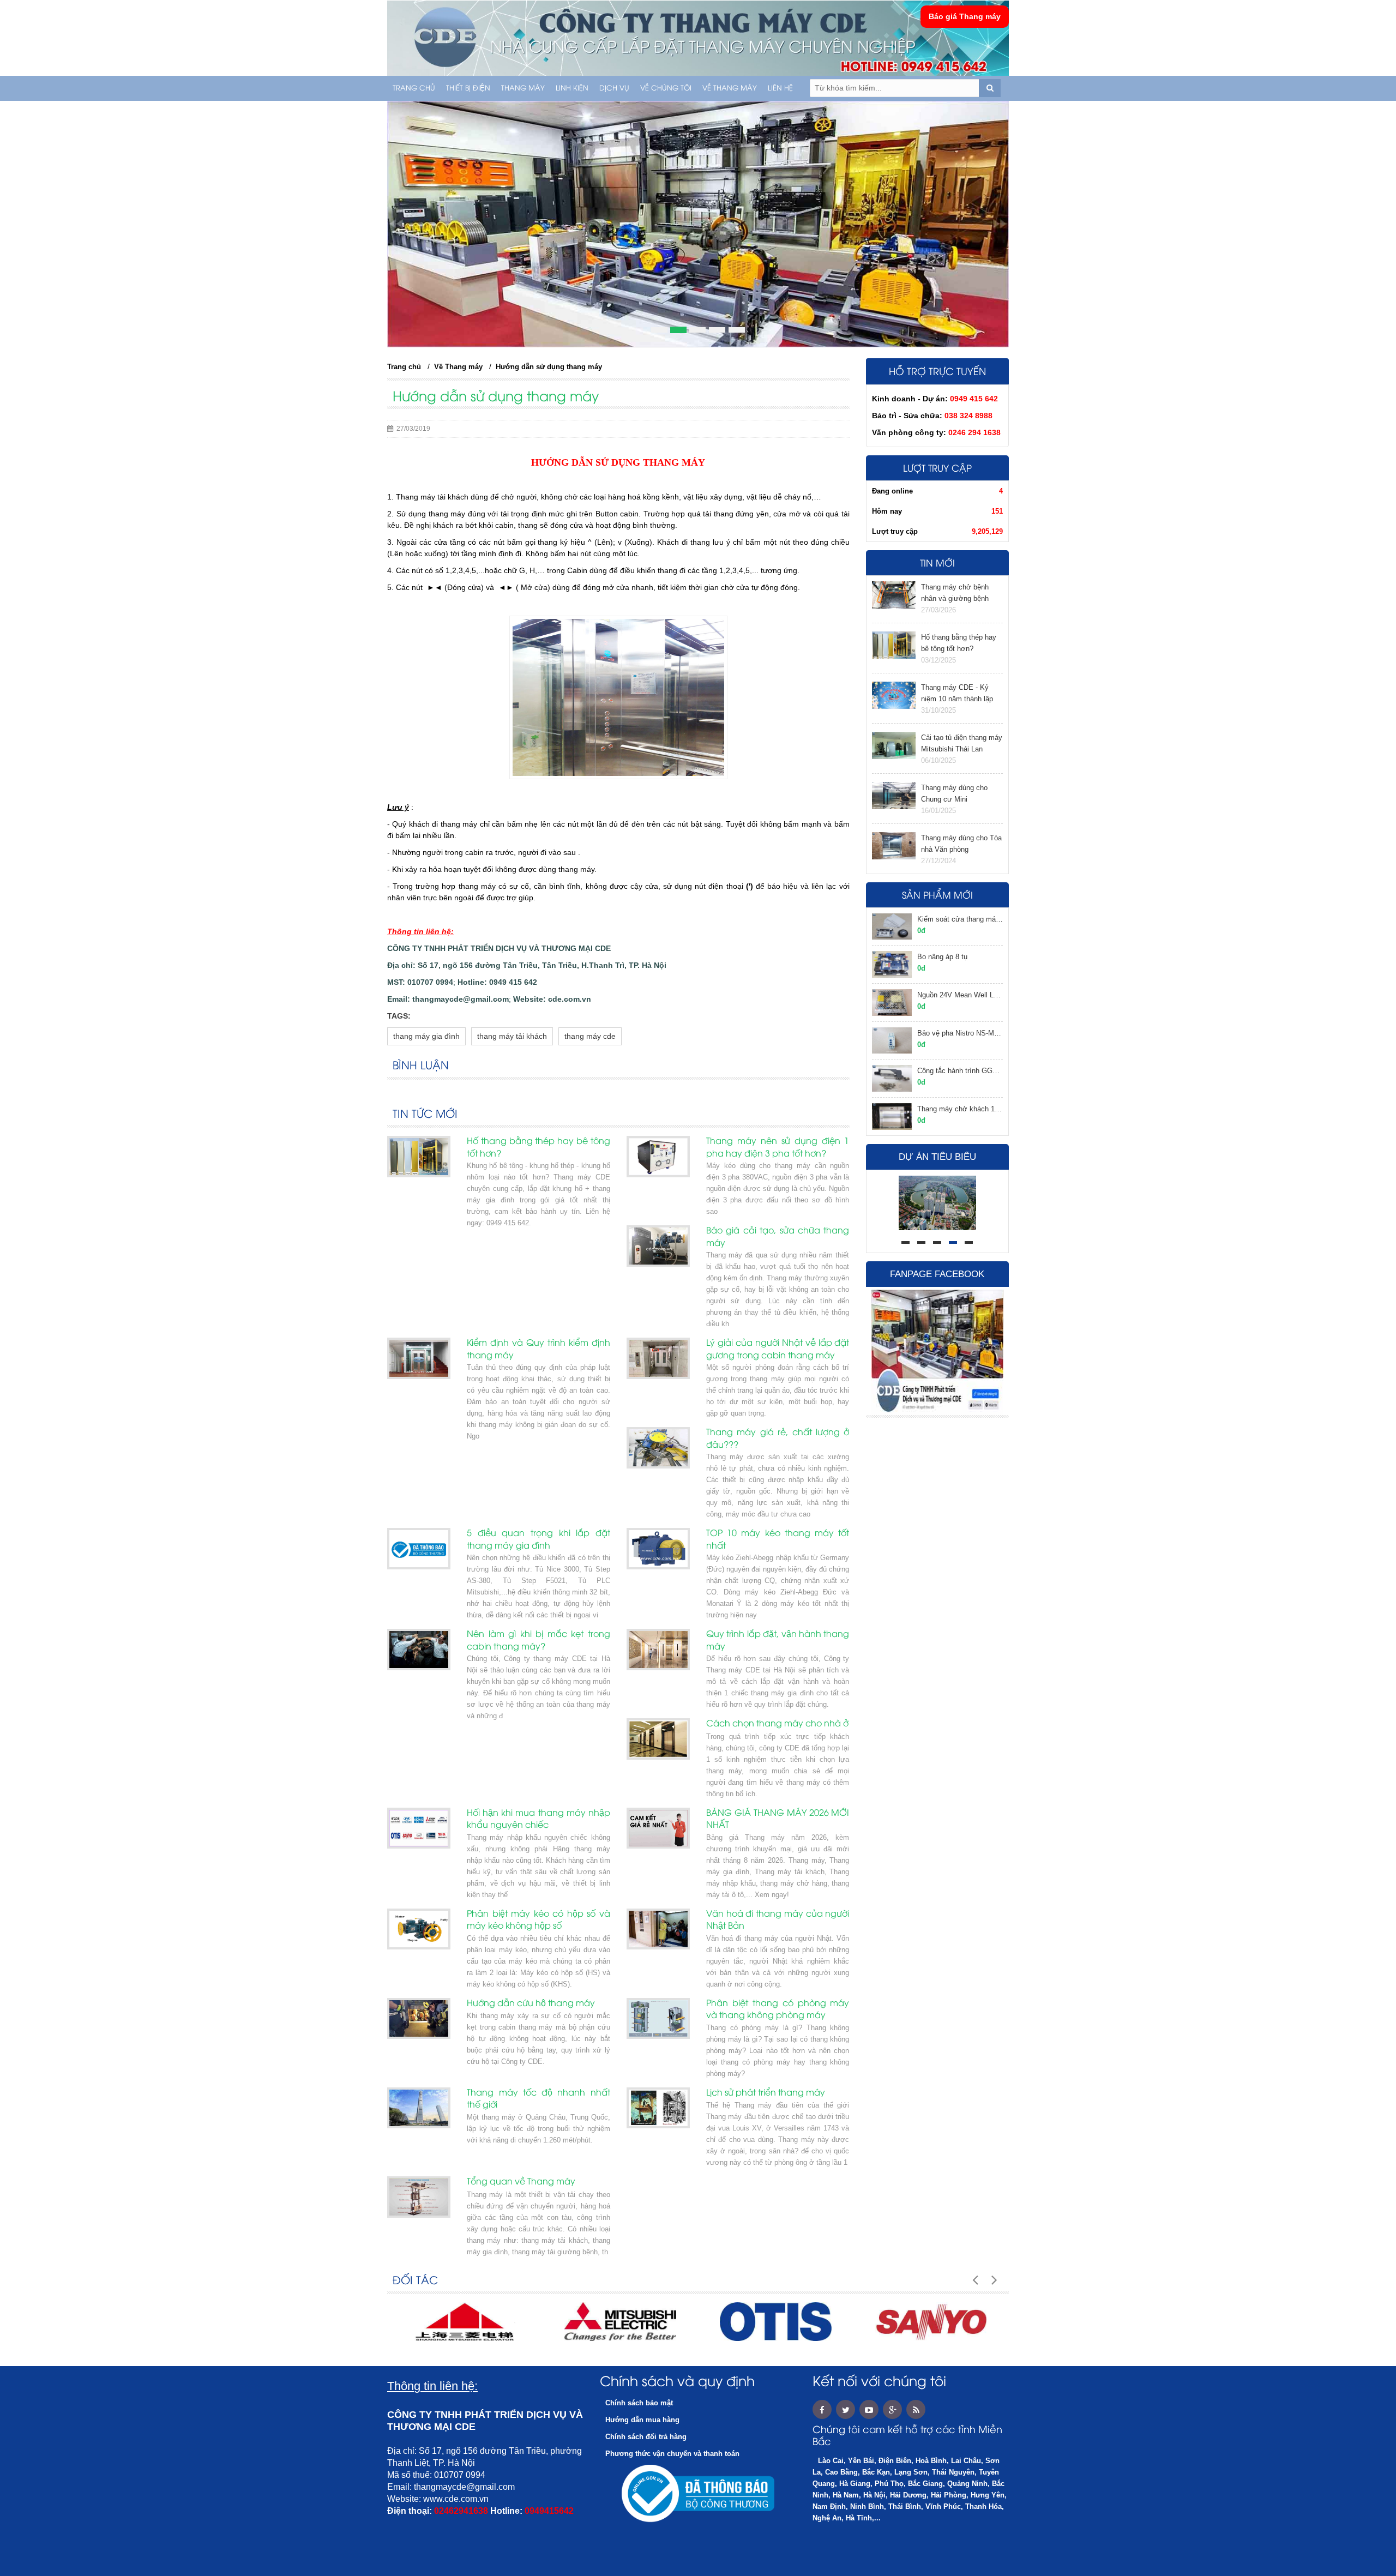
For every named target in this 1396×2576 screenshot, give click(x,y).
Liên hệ (780, 88)
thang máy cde (590, 1036)
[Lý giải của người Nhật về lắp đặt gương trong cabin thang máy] (658, 1358)
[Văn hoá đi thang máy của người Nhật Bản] (658, 1929)
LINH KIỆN (572, 88)
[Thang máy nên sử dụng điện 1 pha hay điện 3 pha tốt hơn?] (658, 1157)
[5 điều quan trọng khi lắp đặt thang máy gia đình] (419, 1549)
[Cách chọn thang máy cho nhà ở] (658, 1739)
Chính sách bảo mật (639, 2403)
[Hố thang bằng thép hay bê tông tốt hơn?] (419, 1157)
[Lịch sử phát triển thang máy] (658, 2108)
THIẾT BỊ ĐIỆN (468, 88)
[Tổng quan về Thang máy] (419, 2197)
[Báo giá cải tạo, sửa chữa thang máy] (658, 1246)
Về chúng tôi (666, 88)
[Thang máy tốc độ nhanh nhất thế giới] (419, 2108)
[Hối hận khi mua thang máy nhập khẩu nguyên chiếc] (419, 1828)
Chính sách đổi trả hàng (646, 2437)
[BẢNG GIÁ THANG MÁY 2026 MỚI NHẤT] (658, 1828)
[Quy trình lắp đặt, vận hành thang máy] (658, 1650)
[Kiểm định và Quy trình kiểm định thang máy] (419, 1358)
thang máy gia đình (426, 1036)
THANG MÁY (523, 88)
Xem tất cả (827, 1113)
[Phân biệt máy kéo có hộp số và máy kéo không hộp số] (419, 1929)
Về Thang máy (458, 367)
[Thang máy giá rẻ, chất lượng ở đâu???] (658, 1448)
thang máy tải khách (512, 1036)
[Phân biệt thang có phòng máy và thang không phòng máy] (658, 2019)
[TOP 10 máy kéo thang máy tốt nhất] (658, 1549)
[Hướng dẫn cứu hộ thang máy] (419, 2019)
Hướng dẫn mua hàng (642, 2420)
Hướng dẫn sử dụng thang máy (549, 367)
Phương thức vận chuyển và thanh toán (672, 2454)
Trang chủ (414, 88)
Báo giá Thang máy (965, 16)
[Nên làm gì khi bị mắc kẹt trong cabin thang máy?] (419, 1650)
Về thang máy (730, 88)
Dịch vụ (614, 88)
